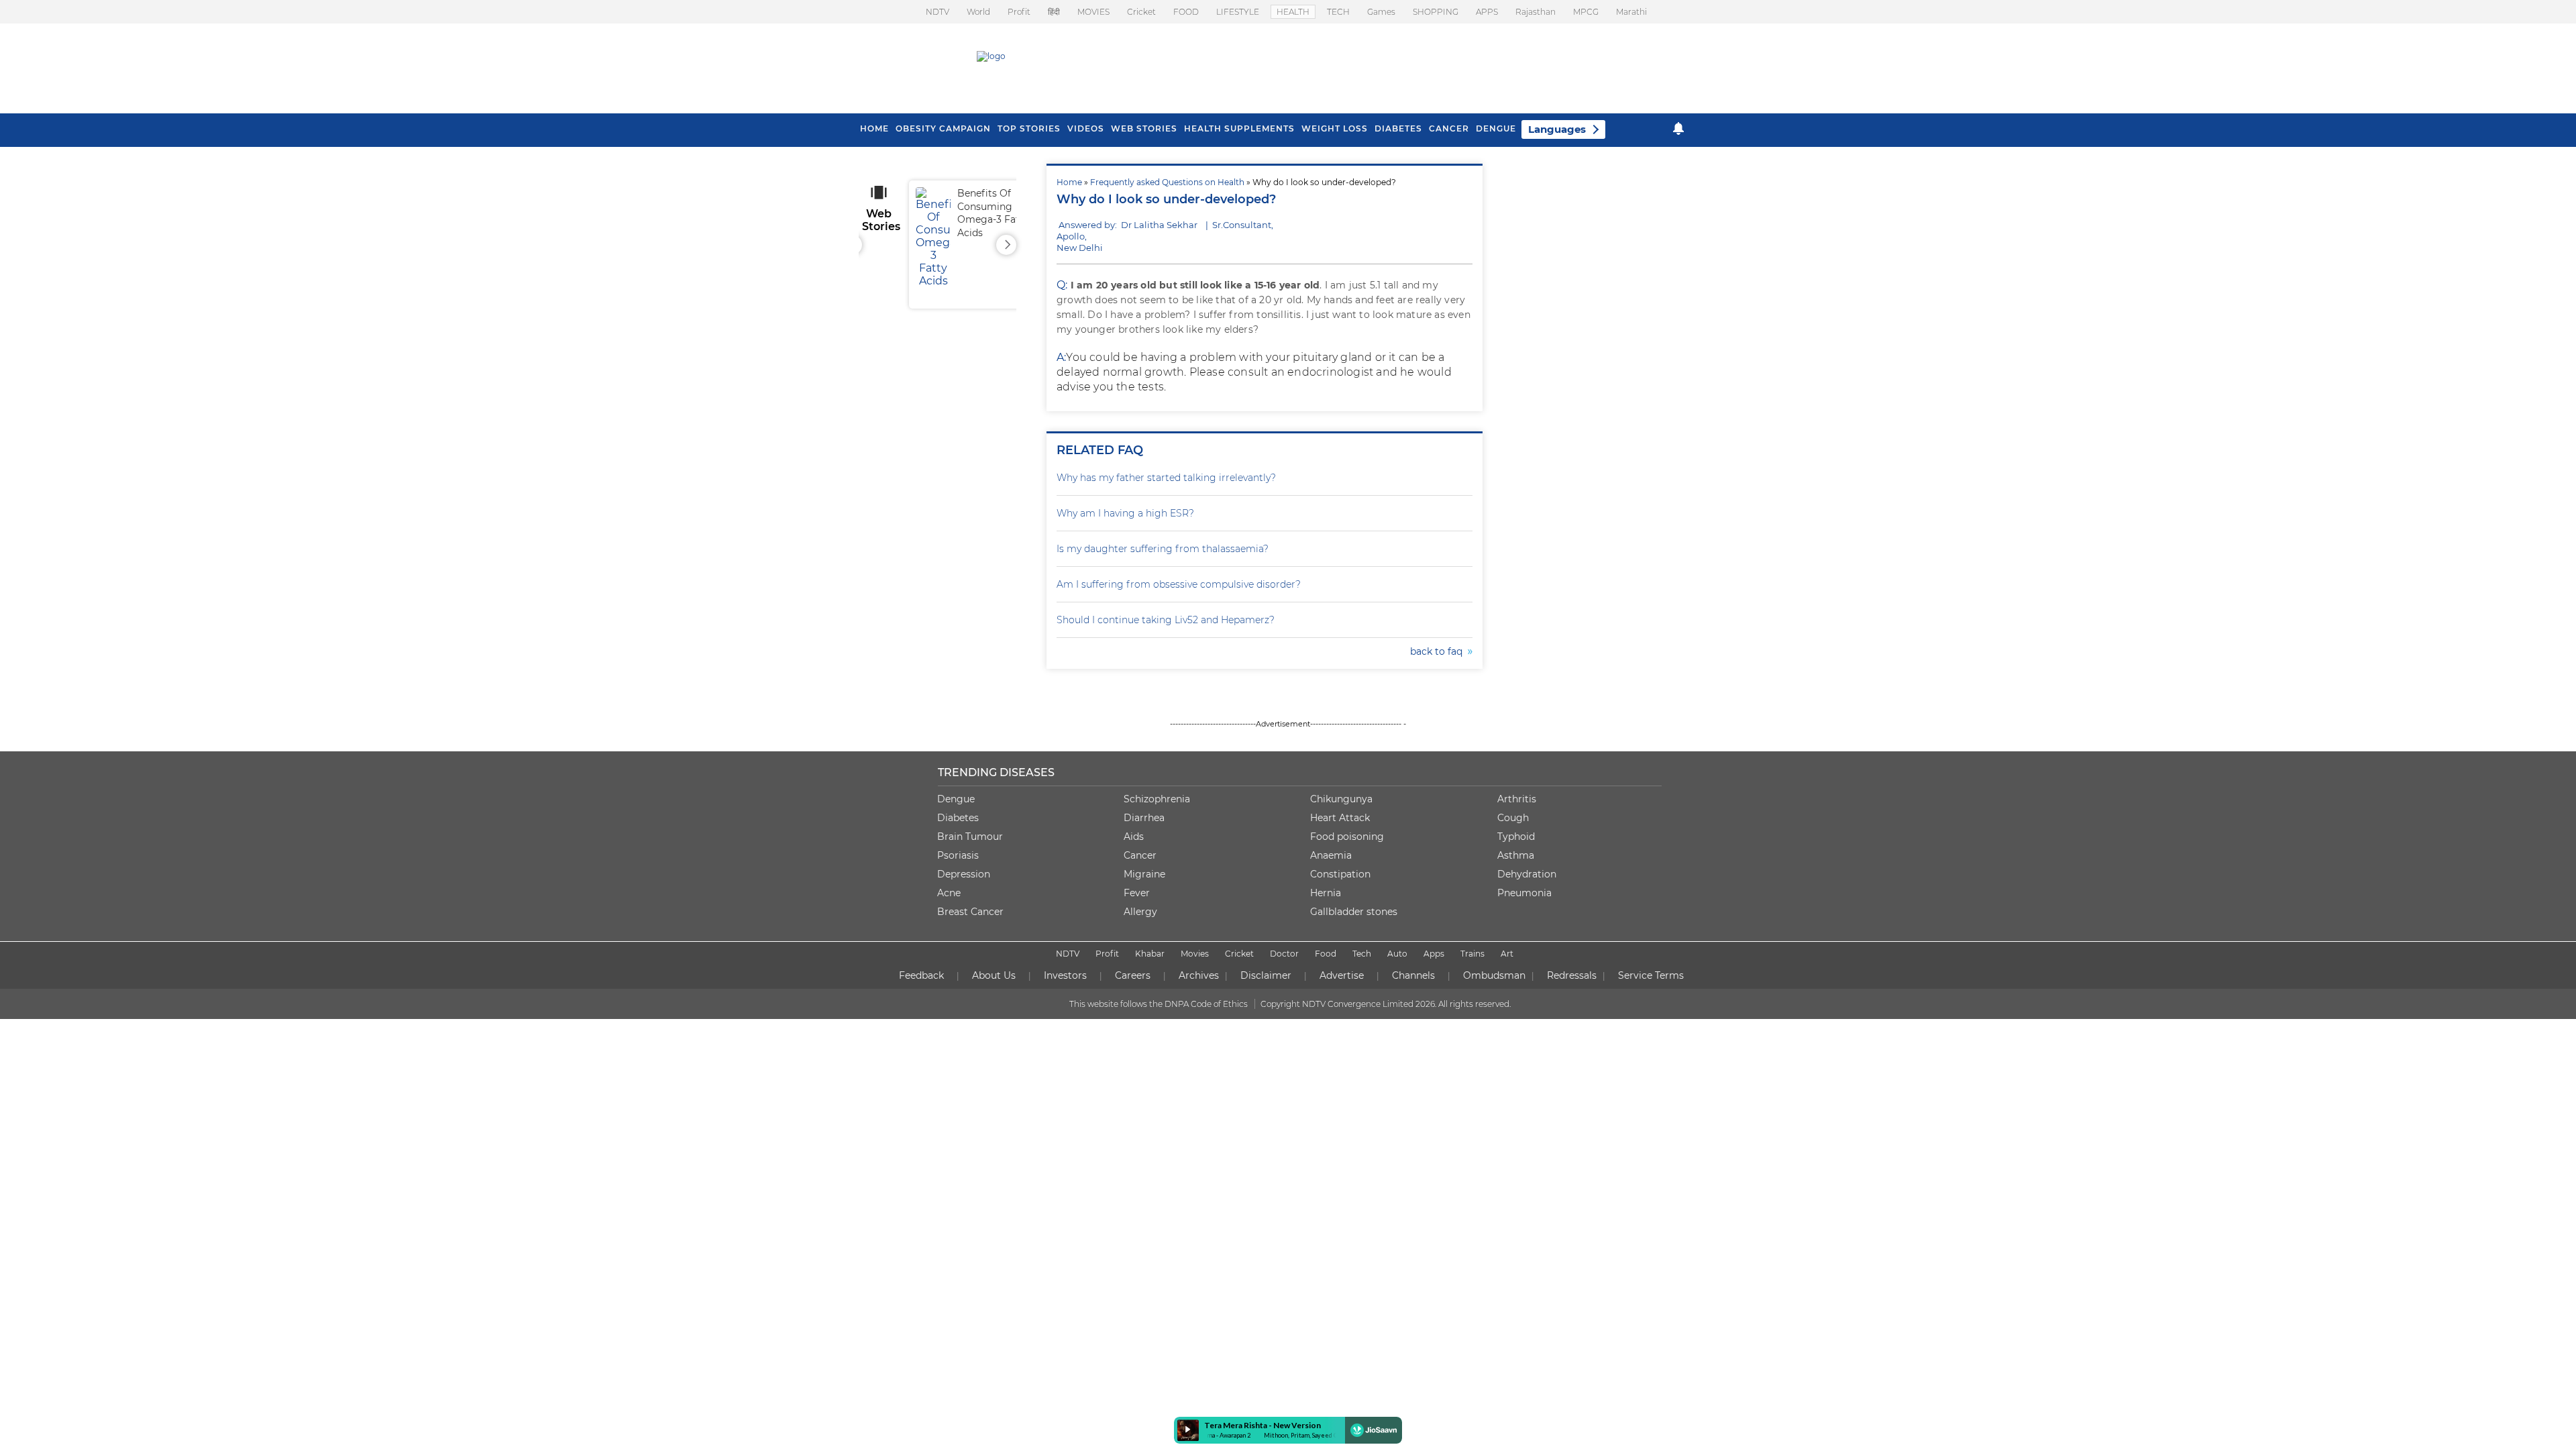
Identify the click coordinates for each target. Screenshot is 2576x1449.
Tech (1362, 954)
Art (1507, 954)
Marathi (1631, 12)
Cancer (1449, 128)
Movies (1195, 954)
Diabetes (958, 818)
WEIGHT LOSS (1335, 128)
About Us (994, 975)
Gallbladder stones (1354, 912)
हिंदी (1054, 12)
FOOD (1186, 12)
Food (1326, 954)
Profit (1019, 12)
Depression (964, 874)
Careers (1133, 975)
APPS (1487, 12)
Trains (1472, 954)
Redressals (1572, 975)
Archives (1199, 975)
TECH (1338, 12)
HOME (874, 128)
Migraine (1144, 874)
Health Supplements (1239, 128)
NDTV (937, 12)
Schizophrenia (1157, 799)
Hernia (1326, 893)
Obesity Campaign (943, 128)
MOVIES (1093, 12)
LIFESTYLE (1238, 12)
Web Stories (1144, 128)
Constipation (1340, 874)
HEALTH (1293, 12)
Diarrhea (1144, 818)
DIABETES (1398, 128)
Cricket (1141, 12)
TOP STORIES (1029, 128)
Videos (1086, 128)
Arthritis (1517, 799)
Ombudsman (1494, 975)
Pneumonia (1524, 893)
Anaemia (1331, 855)
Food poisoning (1347, 837)
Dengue (1496, 128)
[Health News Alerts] (1678, 128)
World (978, 12)
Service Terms (1651, 975)
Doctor (1284, 954)
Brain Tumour (970, 837)
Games (1381, 12)
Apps (1434, 954)
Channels (1413, 975)
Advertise (1342, 975)
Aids (1134, 837)
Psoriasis (958, 855)
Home (1069, 182)
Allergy (1140, 912)
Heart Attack (1340, 818)
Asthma (1516, 855)
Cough (1513, 818)
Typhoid (1516, 837)
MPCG (1586, 12)
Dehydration (1527, 874)
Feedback (921, 975)
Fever (1137, 893)
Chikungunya (1341, 799)
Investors (1065, 975)
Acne (949, 893)
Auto (1397, 954)
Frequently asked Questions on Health (1167, 182)
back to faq (1439, 651)
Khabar (1150, 954)
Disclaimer (1266, 975)
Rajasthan (1536, 12)
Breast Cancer (970, 912)
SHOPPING (1436, 12)
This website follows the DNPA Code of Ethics (1159, 1004)
